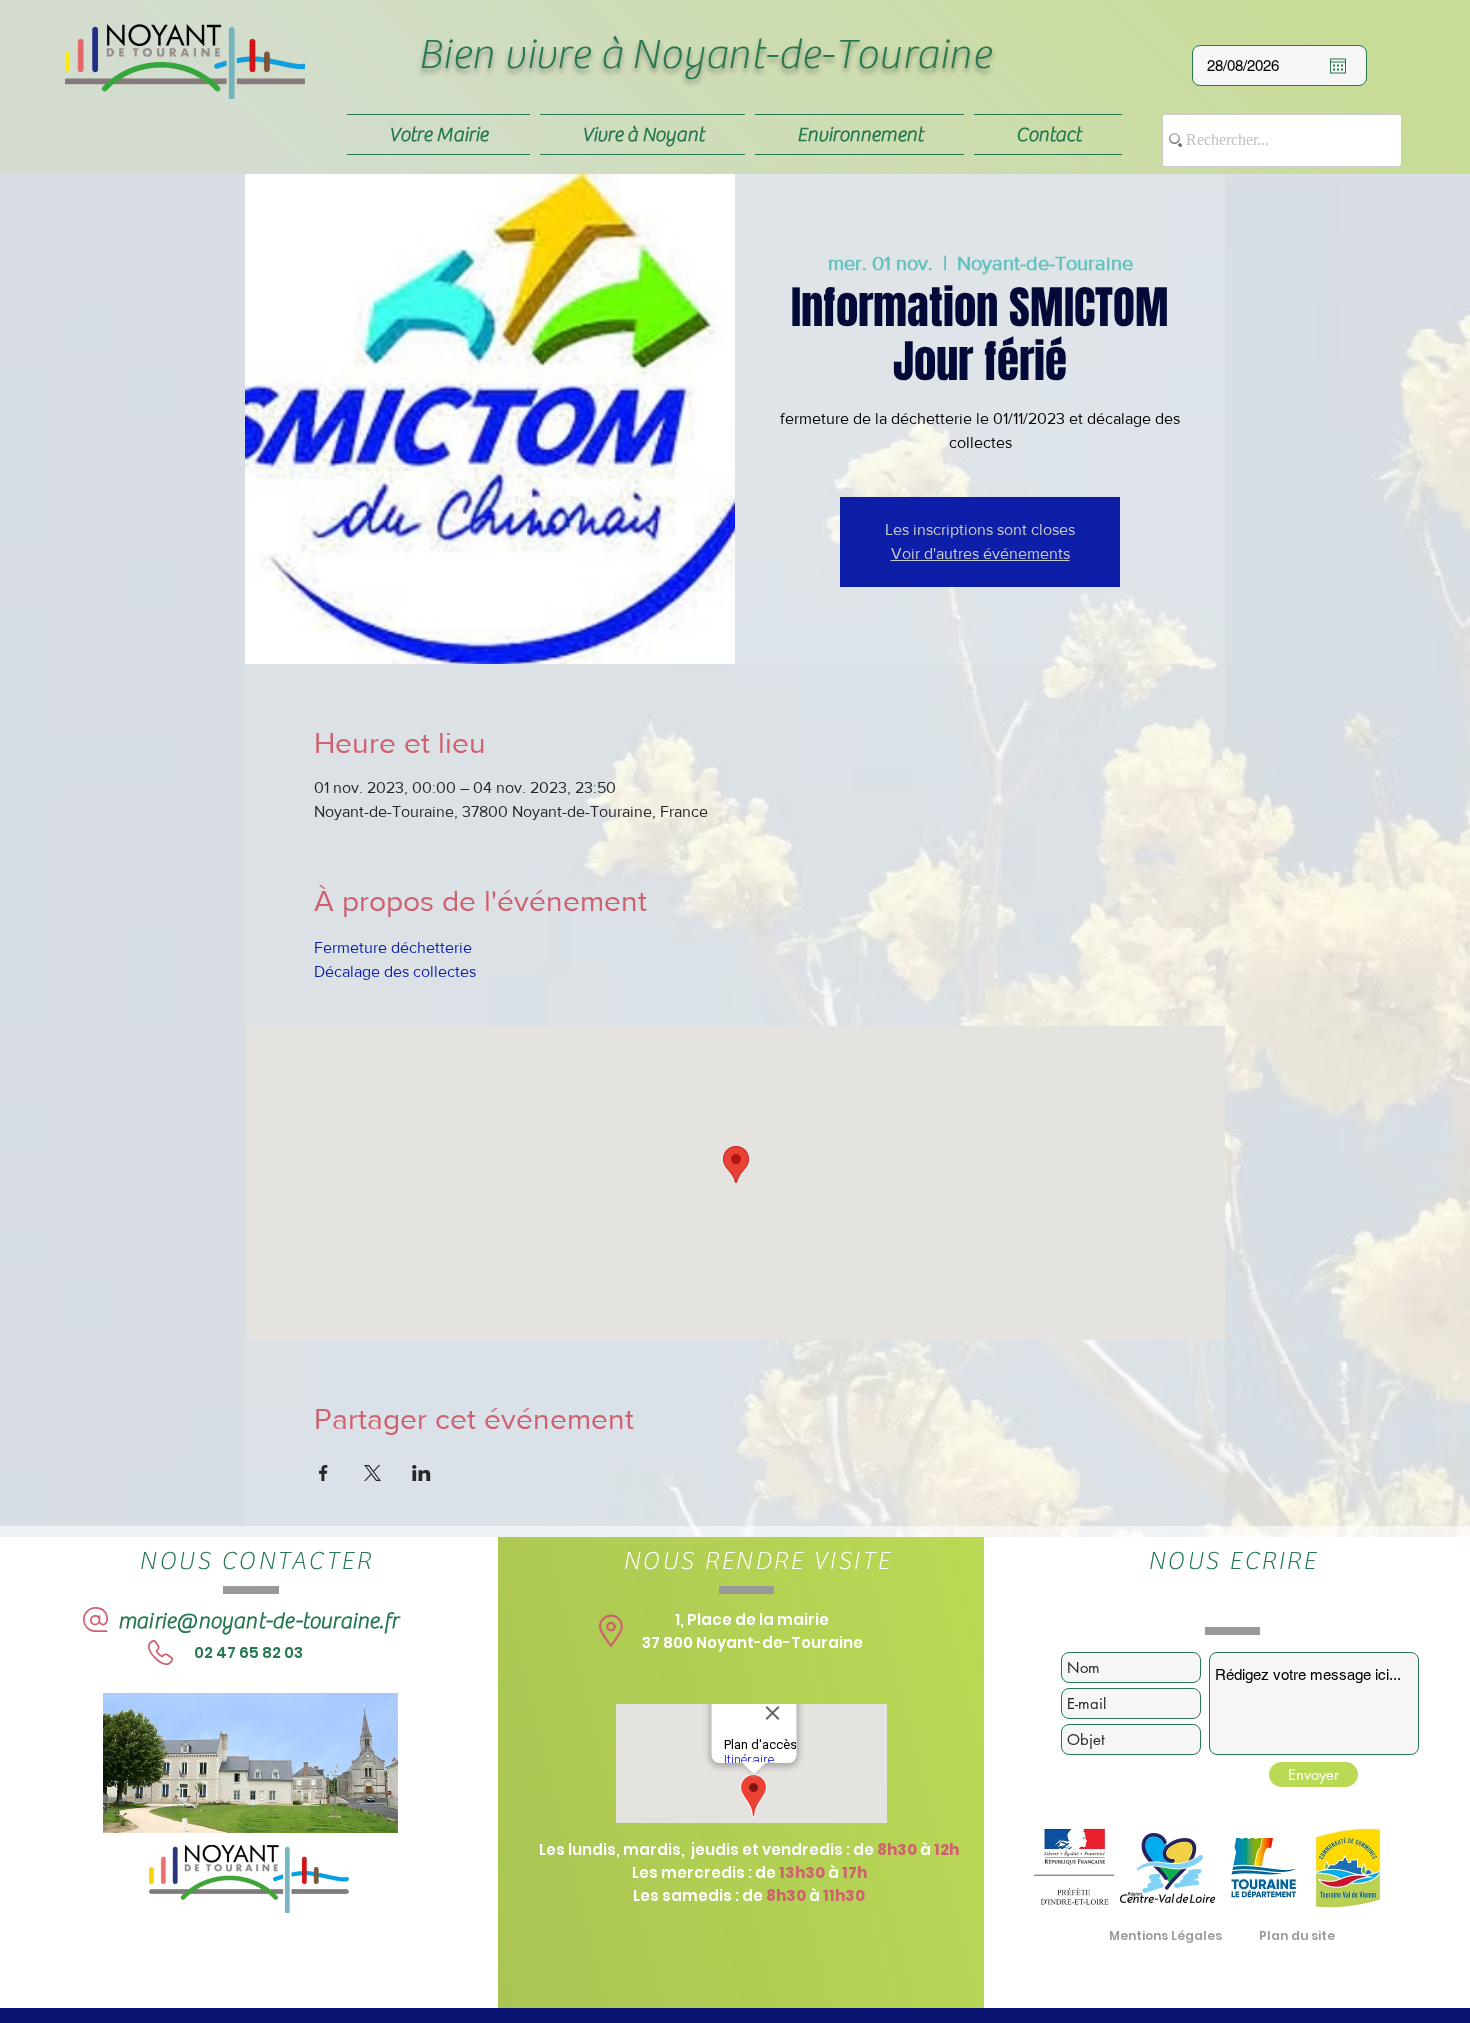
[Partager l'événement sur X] (372, 1473)
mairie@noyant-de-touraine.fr (258, 1621)
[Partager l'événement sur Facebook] (323, 1473)
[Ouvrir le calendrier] (1338, 66)
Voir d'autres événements (980, 553)
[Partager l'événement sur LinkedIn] (421, 1473)
